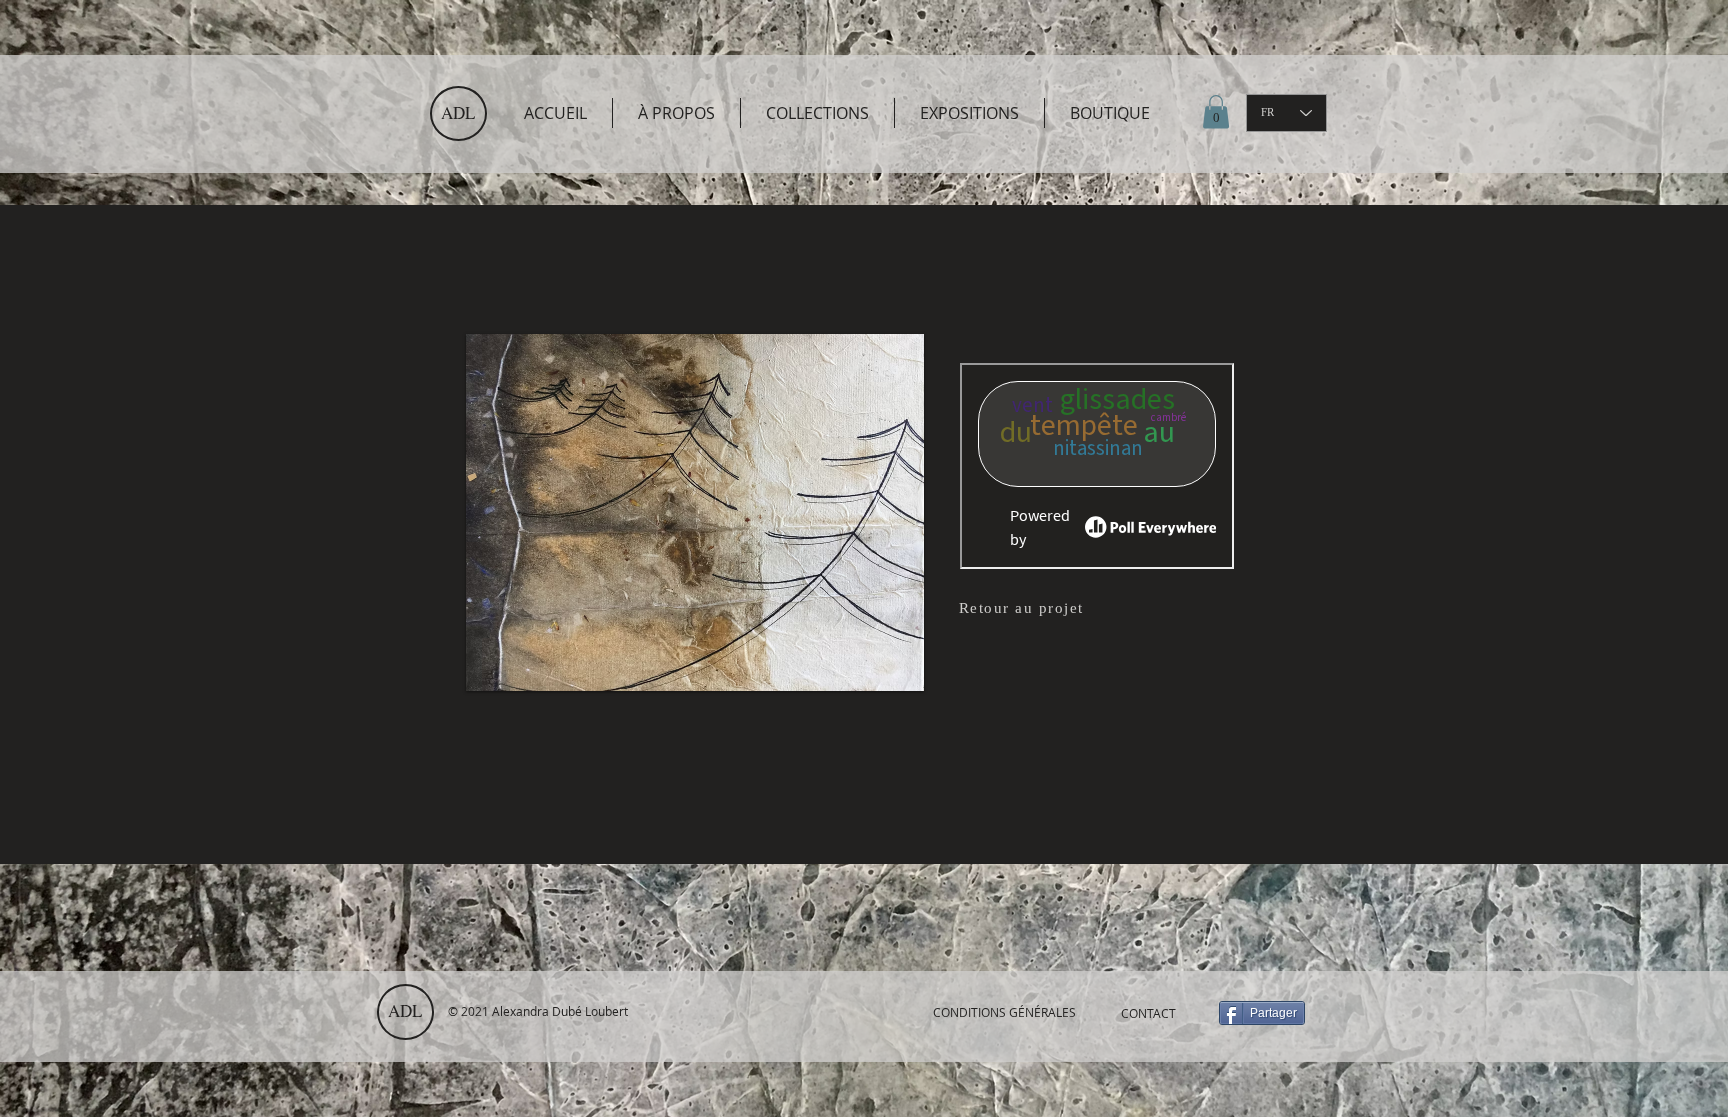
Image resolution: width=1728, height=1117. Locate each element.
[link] (1216, 111)
